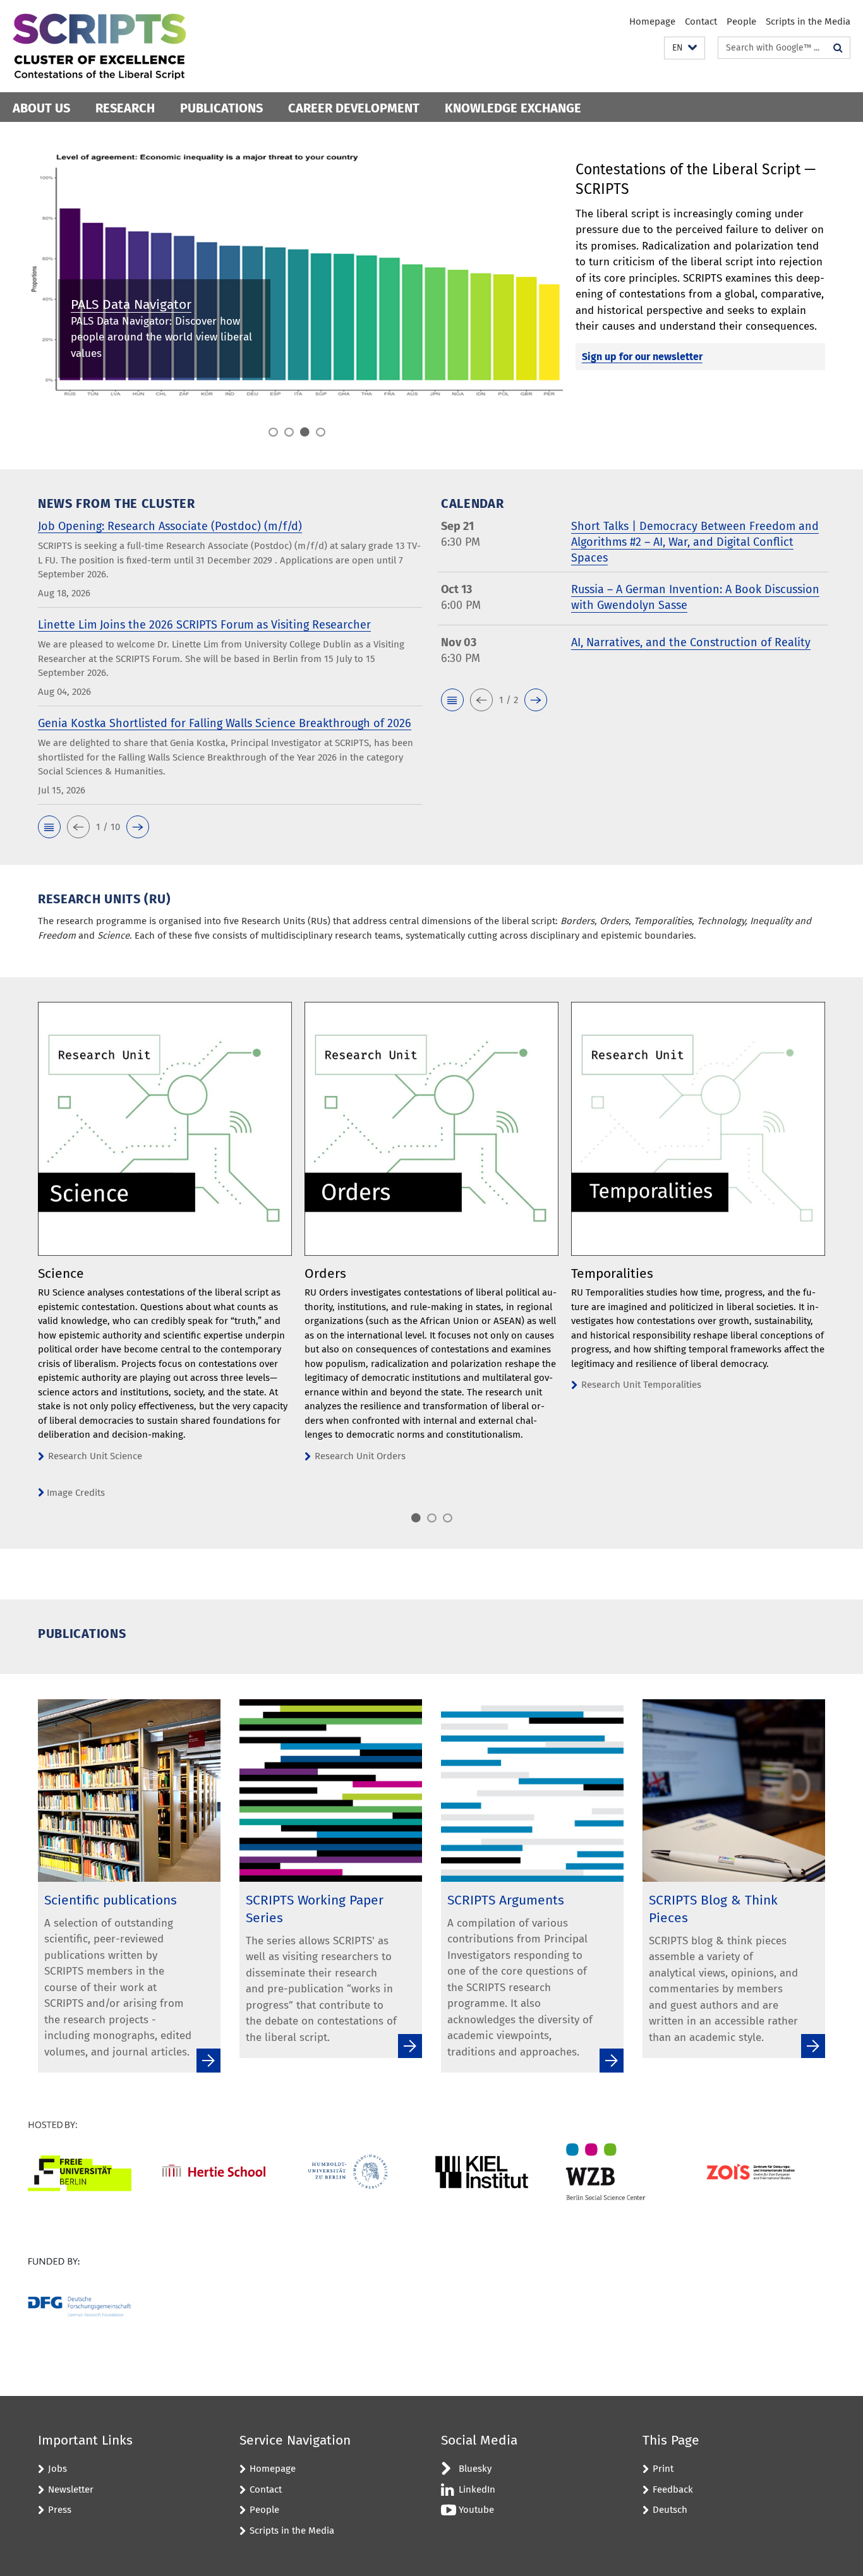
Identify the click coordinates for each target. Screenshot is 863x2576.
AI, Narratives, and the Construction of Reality (691, 642)
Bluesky (475, 2469)
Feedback (673, 2489)
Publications (221, 108)
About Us (41, 108)
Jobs (57, 2469)
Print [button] (663, 2469)
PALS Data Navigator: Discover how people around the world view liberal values (161, 337)
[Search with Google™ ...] (838, 48)
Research (125, 108)
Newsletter (71, 2489)
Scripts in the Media (808, 21)
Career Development (354, 108)
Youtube (476, 2510)
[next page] (831, 1263)
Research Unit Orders (360, 1456)
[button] (685, 48)
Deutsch (670, 2510)
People (741, 21)
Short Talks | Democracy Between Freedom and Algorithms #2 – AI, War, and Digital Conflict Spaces (695, 542)
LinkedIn (477, 2489)
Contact (701, 21)
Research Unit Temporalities (641, 1385)
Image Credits (76, 1493)
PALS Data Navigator (131, 304)
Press (60, 2510)
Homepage (652, 21)
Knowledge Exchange (513, 108)
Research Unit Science (95, 1456)
